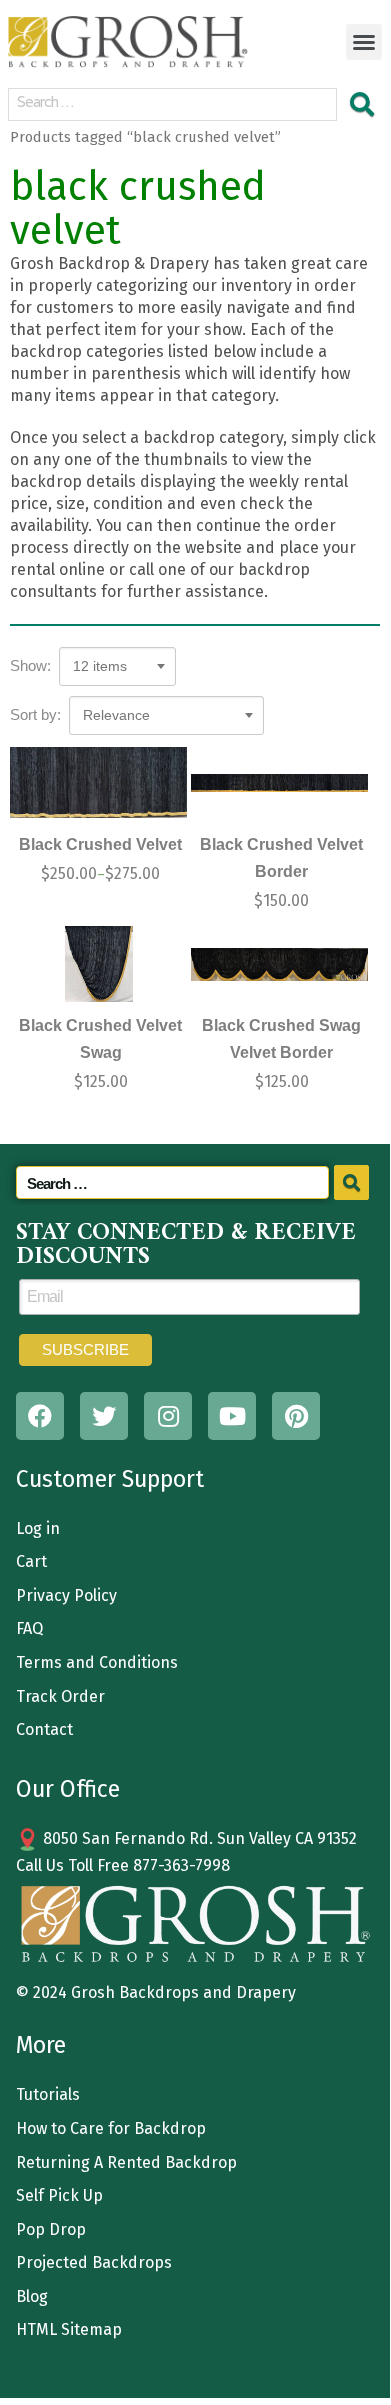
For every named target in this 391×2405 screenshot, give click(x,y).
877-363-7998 (181, 1865)
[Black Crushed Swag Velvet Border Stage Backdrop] (279, 964)
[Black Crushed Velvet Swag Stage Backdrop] (98, 964)
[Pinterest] (296, 1416)
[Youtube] (232, 1416)
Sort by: (35, 714)
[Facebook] (40, 1416)
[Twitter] (104, 1416)
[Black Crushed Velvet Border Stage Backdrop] (279, 783)
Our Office (68, 1789)
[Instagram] (168, 1416)
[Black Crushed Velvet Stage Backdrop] (98, 783)
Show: (30, 665)
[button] (364, 42)
